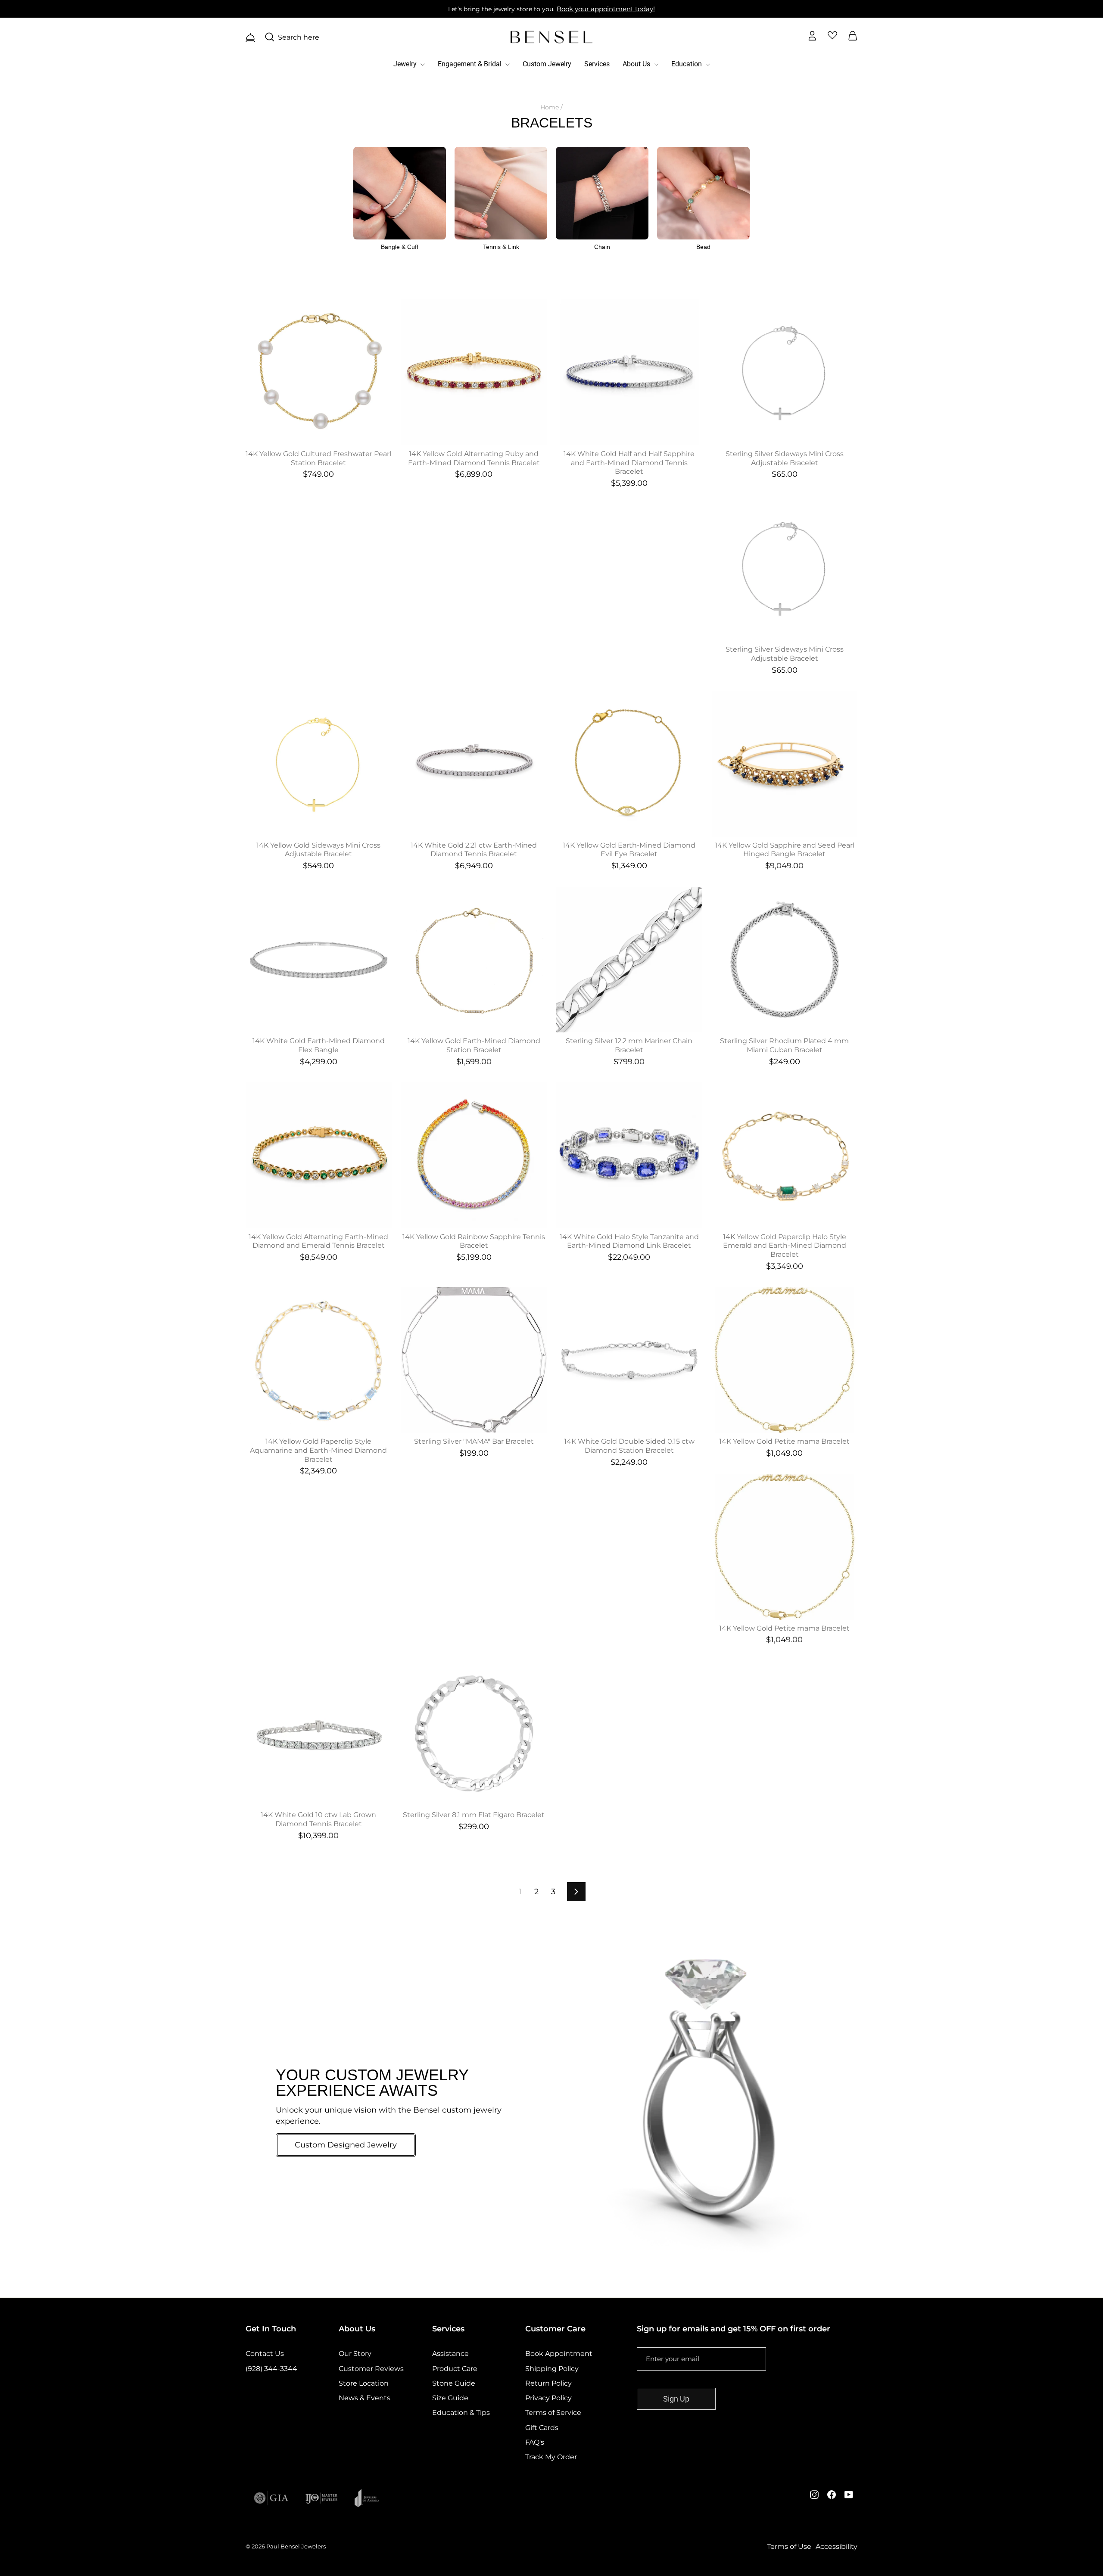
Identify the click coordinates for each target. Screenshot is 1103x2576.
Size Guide (450, 2398)
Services (597, 64)
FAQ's (535, 2442)
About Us (637, 64)
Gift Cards (542, 2428)
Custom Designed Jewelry (346, 2145)
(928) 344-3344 (271, 2369)
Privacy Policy (548, 2398)
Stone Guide (454, 2383)
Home (550, 107)
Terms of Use (789, 2546)
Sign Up (676, 2399)
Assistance (450, 2354)
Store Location (364, 2383)
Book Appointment (559, 2354)
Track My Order (551, 2457)
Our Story (355, 2354)
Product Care (455, 2369)
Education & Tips (461, 2413)
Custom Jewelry (547, 64)
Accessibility (837, 2546)
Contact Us (265, 2354)
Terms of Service (553, 2413)
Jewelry (406, 64)
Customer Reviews (371, 2369)
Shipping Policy (552, 2369)
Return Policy (548, 2383)
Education (687, 64)
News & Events (365, 2398)
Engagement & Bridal (470, 64)
